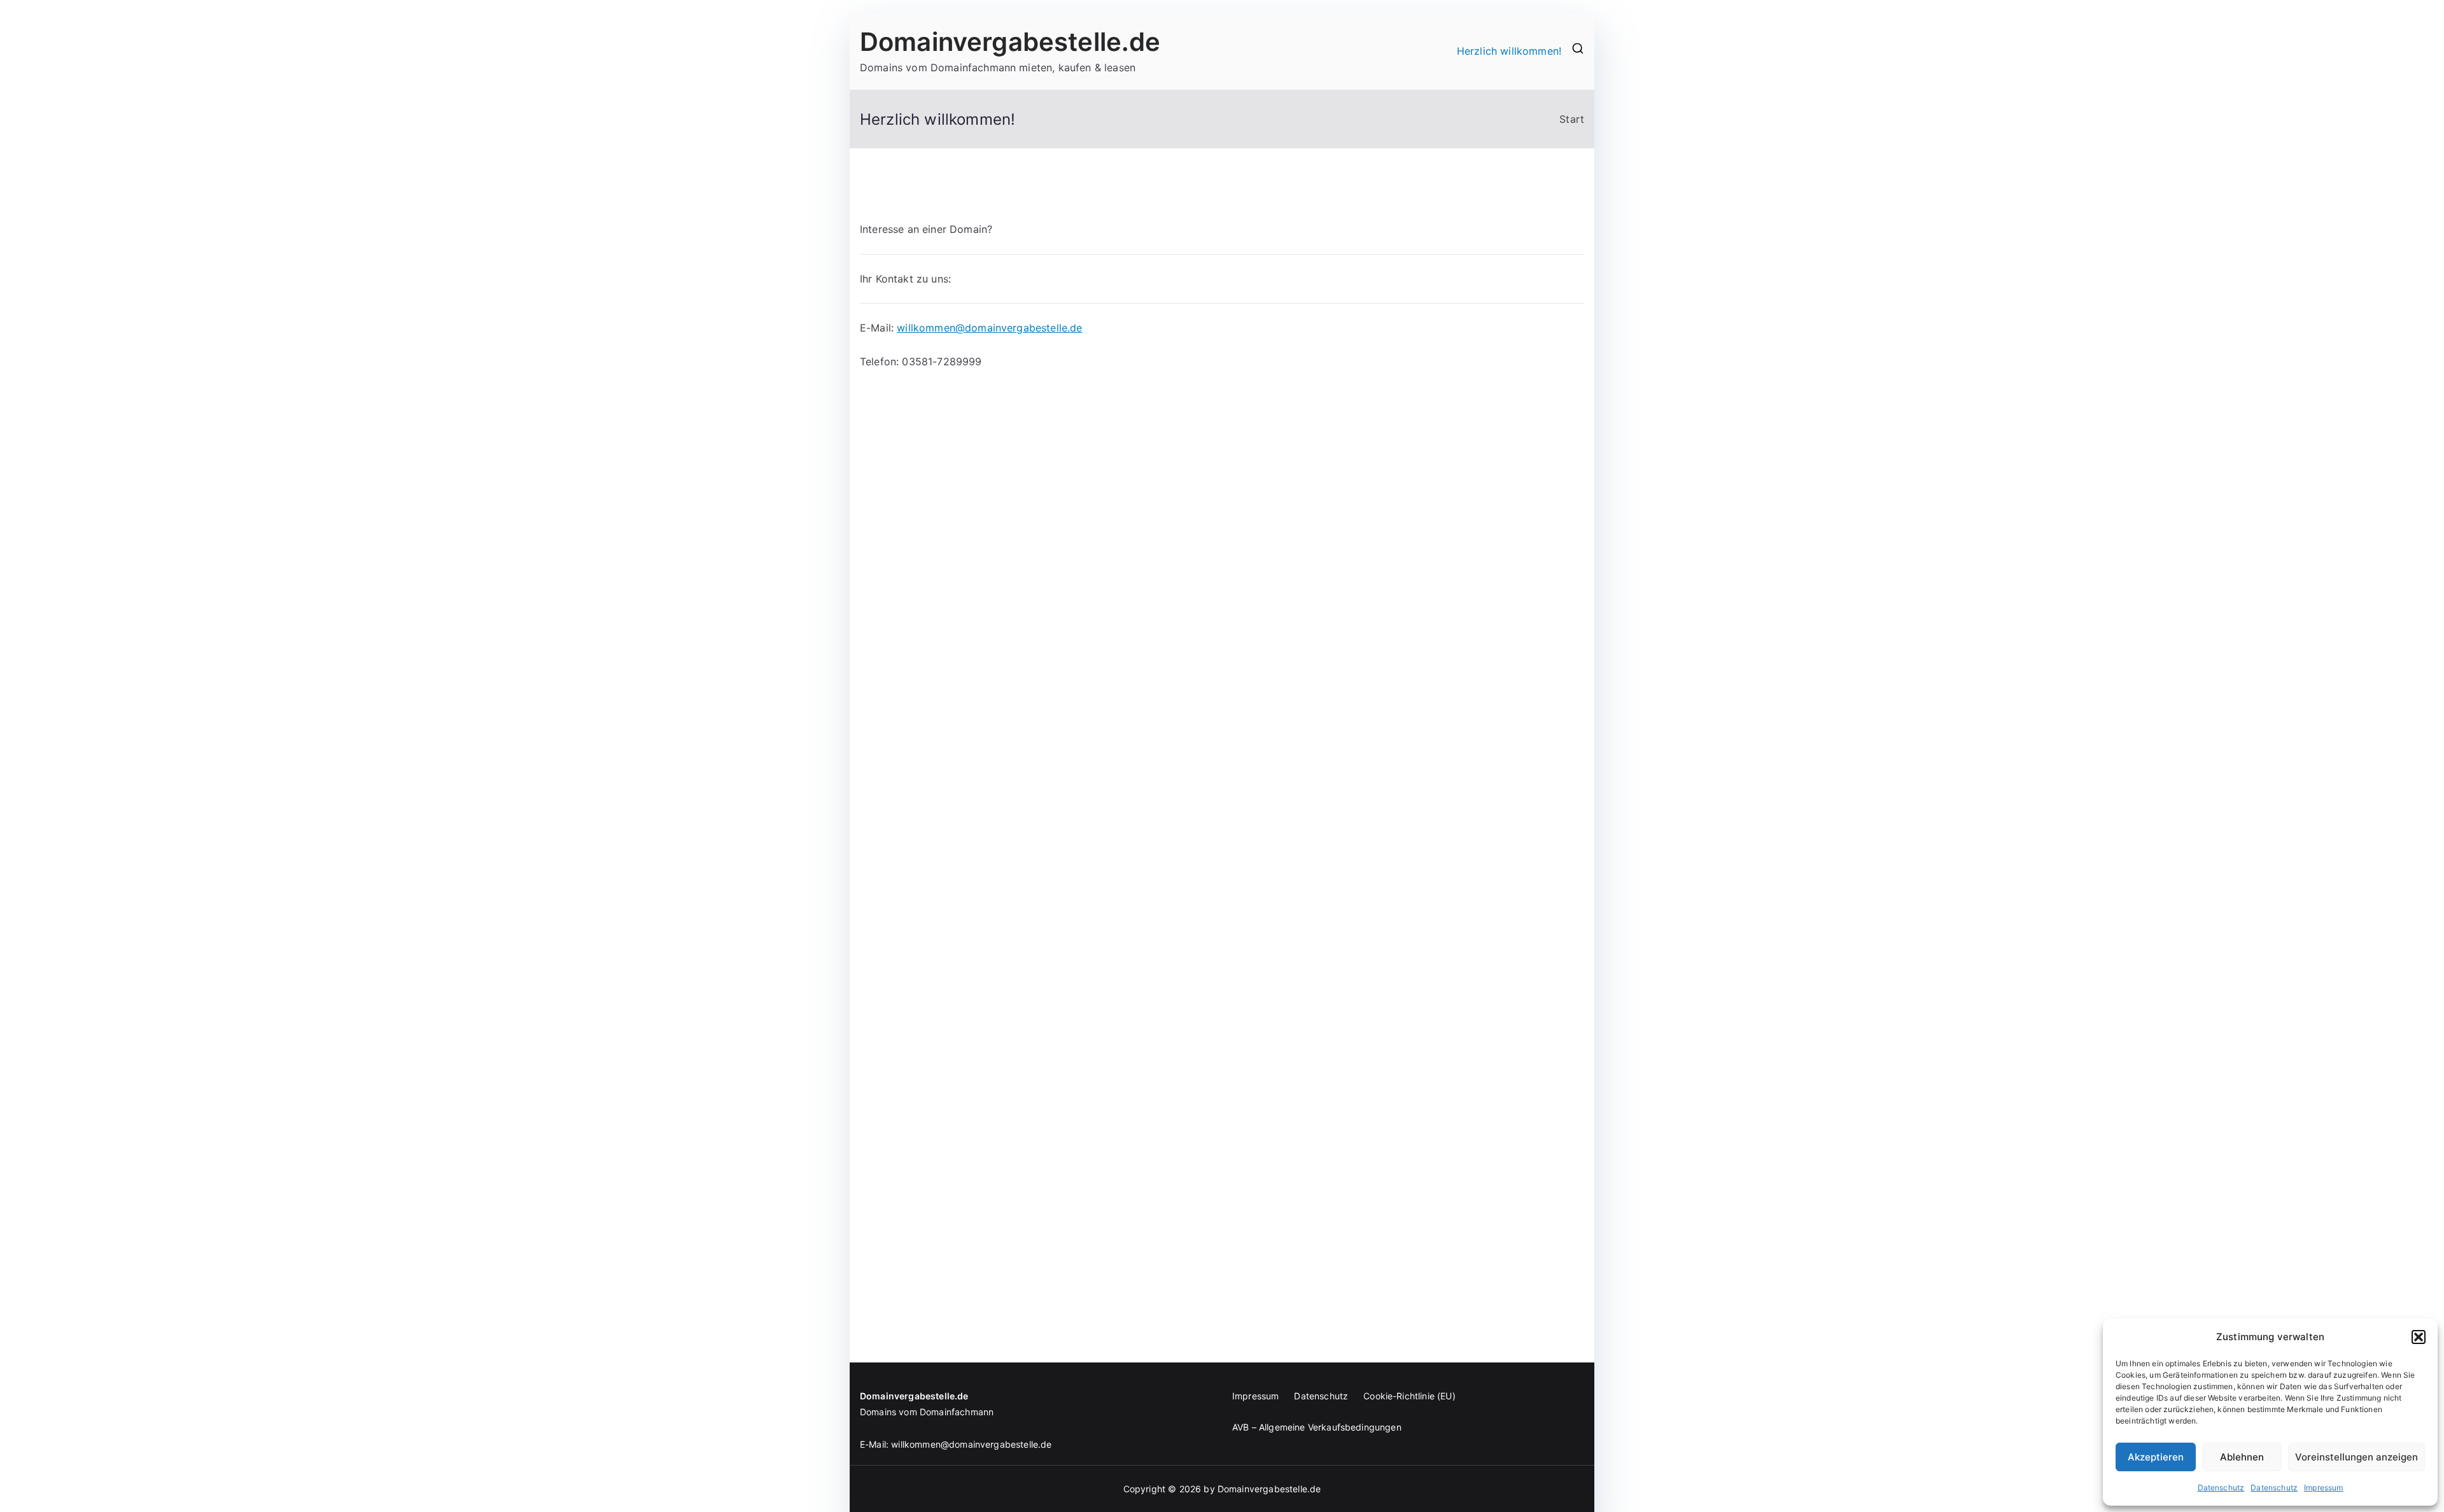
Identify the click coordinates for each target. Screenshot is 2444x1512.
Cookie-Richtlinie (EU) (1409, 1396)
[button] (2419, 1337)
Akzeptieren (2156, 1457)
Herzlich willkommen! (1509, 51)
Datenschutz (2221, 1487)
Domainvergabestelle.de (1010, 42)
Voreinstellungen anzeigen (2356, 1457)
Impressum (2323, 1487)
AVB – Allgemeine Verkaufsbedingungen (1317, 1427)
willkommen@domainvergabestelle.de (989, 328)
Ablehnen (2242, 1457)
